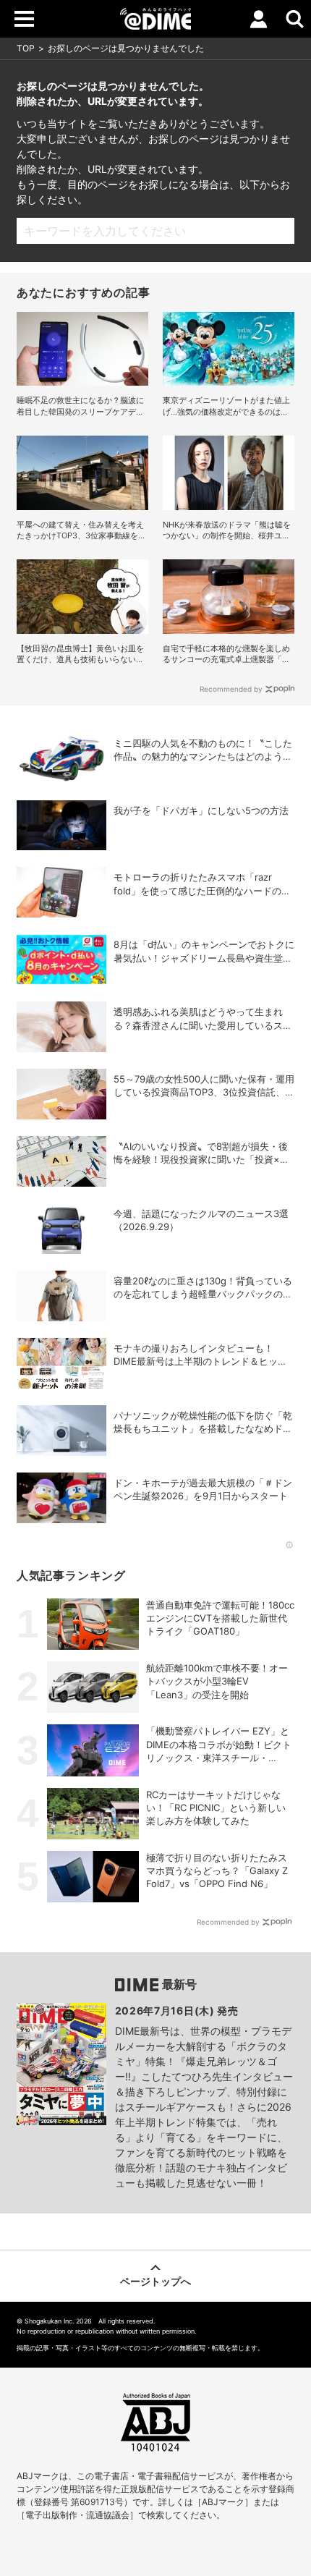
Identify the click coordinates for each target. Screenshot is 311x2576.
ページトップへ (155, 2281)
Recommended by (231, 689)
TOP (26, 48)
